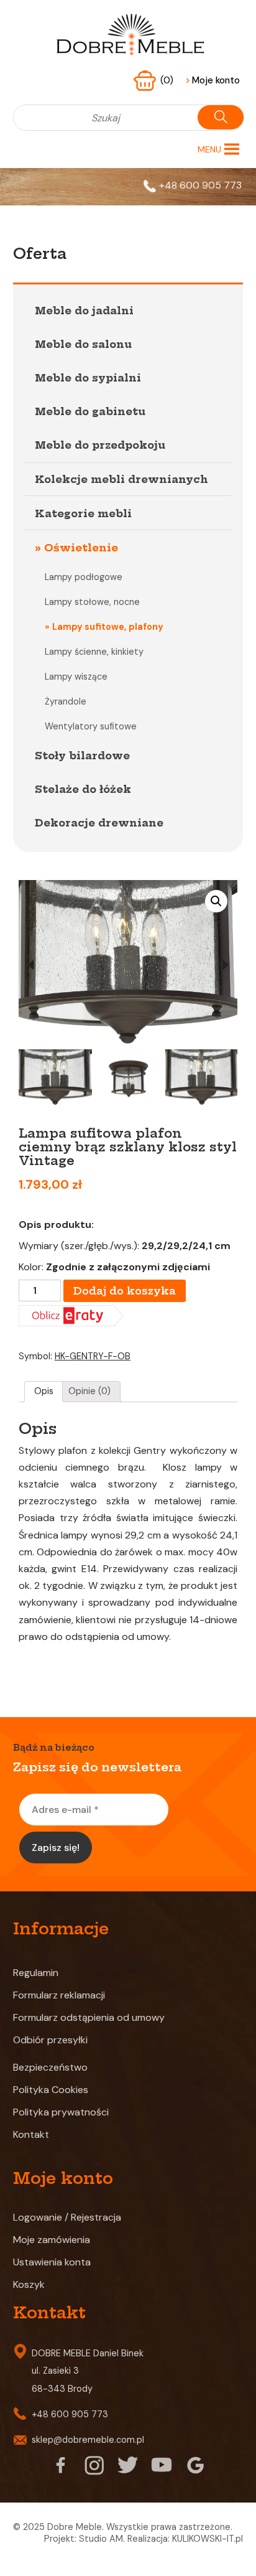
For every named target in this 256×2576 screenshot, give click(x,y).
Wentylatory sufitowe (91, 726)
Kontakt (31, 2134)
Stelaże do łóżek (83, 789)
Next (225, 965)
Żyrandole (66, 701)
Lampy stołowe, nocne (92, 602)
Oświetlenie (81, 548)
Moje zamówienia (52, 2240)
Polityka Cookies (51, 2090)
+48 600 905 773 (200, 185)
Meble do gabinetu (90, 411)
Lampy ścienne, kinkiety (94, 652)
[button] (209, 149)
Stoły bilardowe (82, 756)
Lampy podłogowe (84, 577)
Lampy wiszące (76, 677)
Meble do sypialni (88, 378)
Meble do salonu (83, 344)
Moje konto (213, 80)
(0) (168, 80)
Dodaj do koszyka (125, 1291)
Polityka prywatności (61, 2112)
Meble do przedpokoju (100, 445)
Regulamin (36, 1973)
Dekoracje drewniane (99, 823)
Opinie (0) (89, 1391)
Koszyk (29, 2284)
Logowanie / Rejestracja (67, 2217)
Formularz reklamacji (59, 1995)
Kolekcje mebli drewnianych (121, 479)
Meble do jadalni (84, 311)
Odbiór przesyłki (50, 2040)
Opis (44, 1391)
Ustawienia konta (52, 2262)
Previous (31, 965)
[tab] (43, 1392)
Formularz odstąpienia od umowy (89, 2017)
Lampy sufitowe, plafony (108, 627)
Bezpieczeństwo (50, 2067)
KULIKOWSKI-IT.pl (208, 2539)
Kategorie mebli (83, 513)
